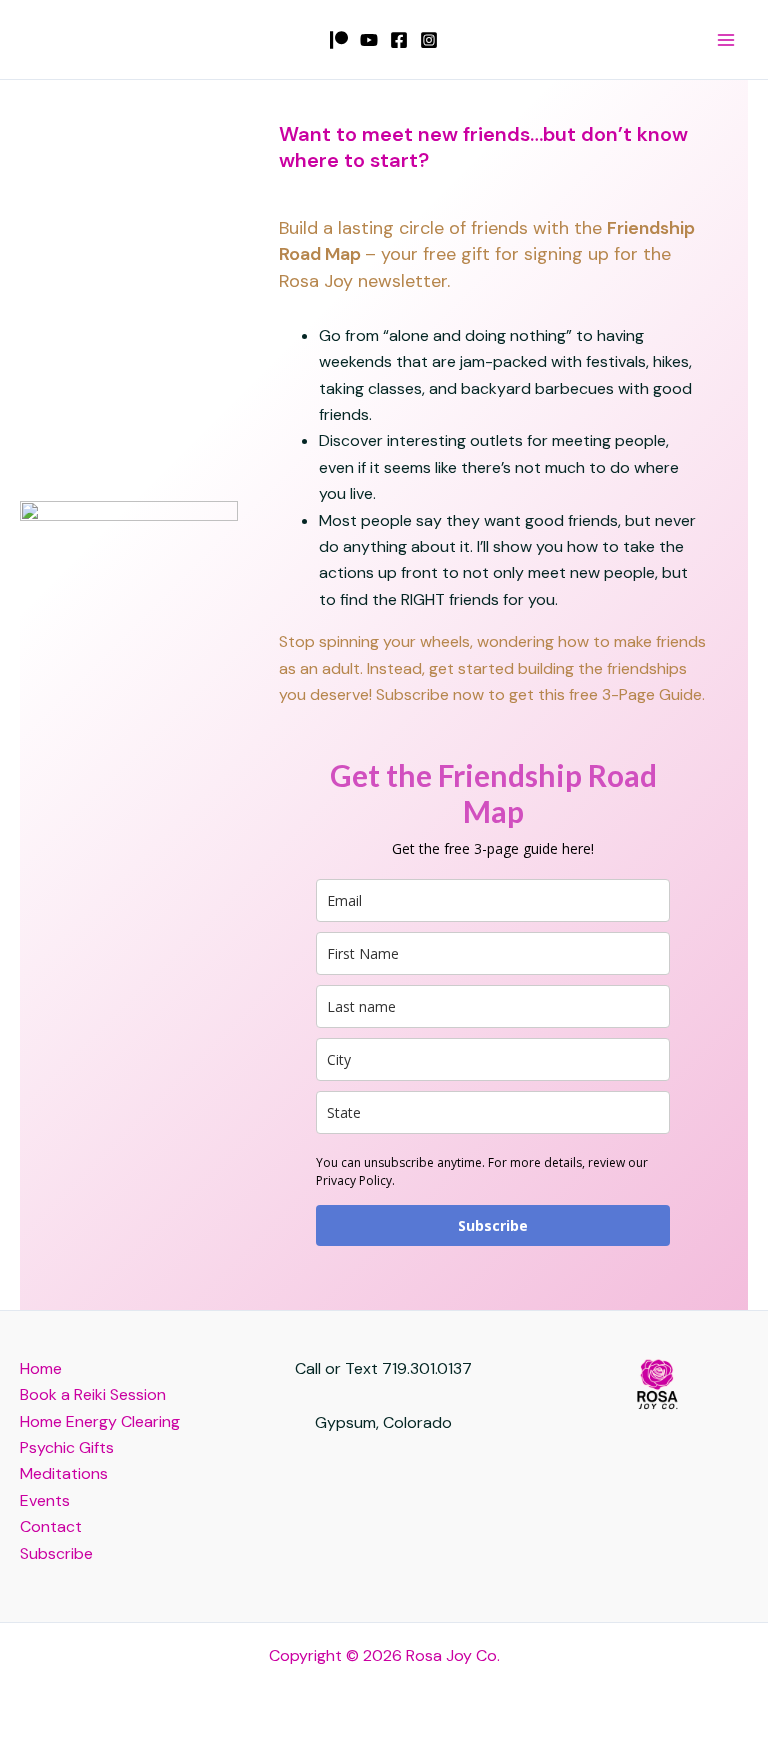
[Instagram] (429, 40)
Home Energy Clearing (100, 1421)
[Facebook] (399, 40)
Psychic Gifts (67, 1447)
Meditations (64, 1473)
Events (45, 1500)
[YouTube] (369, 40)
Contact (51, 1526)
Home (41, 1368)
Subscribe (493, 1225)
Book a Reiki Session (93, 1394)
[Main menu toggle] (726, 40)
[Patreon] (339, 40)
